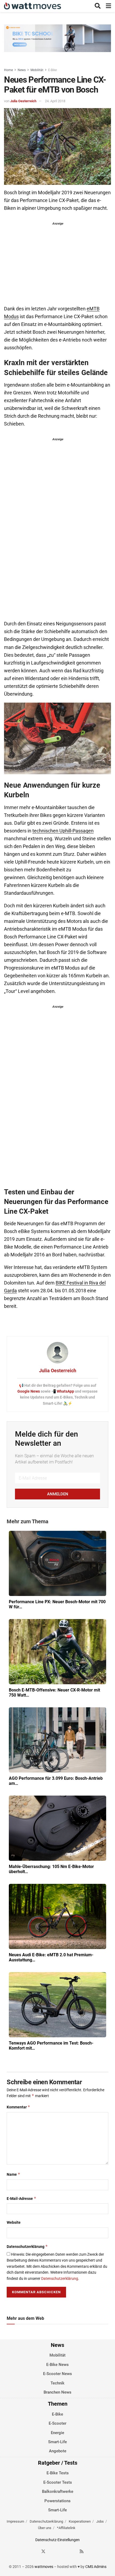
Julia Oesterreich (23, 101)
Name (14, 2174)
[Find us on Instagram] (53, 2551)
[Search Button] (98, 6)
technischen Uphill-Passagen (63, 831)
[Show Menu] (108, 6)
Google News (29, 1391)
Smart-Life (57, 2442)
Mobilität (37, 70)
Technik (57, 2383)
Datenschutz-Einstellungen (57, 2540)
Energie (57, 2433)
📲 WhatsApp (63, 1391)
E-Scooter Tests (58, 2482)
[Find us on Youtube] (72, 2551)
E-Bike (52, 70)
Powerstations (57, 2501)
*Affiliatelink (66, 2528)
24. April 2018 (55, 101)
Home (8, 70)
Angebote (58, 2451)
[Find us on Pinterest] (63, 2551)
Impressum (15, 2521)
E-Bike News (57, 2365)
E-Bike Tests (58, 2473)
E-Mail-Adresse (22, 2198)
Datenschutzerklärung (27, 2246)
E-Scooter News (57, 2374)
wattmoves (44, 2567)
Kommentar (18, 2107)
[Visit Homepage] (32, 6)
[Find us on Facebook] (34, 2551)
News (22, 70)
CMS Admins (96, 2567)
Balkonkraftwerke (58, 2491)
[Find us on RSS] (82, 2551)
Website (14, 2222)
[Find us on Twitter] (43, 2551)
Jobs (100, 2521)
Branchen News (57, 2392)
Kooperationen (80, 2521)
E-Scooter (57, 2423)
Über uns (45, 2528)
